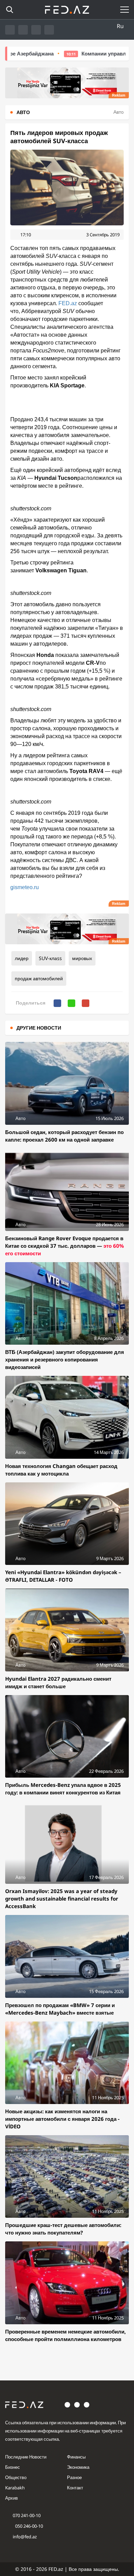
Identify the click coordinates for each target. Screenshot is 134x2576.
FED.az (68, 303)
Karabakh (15, 2488)
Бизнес (13, 2467)
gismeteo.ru (25, 887)
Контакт (75, 2488)
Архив (12, 2498)
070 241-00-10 (27, 2515)
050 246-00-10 (29, 2526)
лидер (22, 958)
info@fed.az (25, 2537)
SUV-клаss (50, 958)
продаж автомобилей (39, 978)
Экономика (78, 2467)
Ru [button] (120, 26)
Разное (74, 2477)
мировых (82, 958)
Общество (16, 2477)
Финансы (76, 2457)
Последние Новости (26, 2457)
